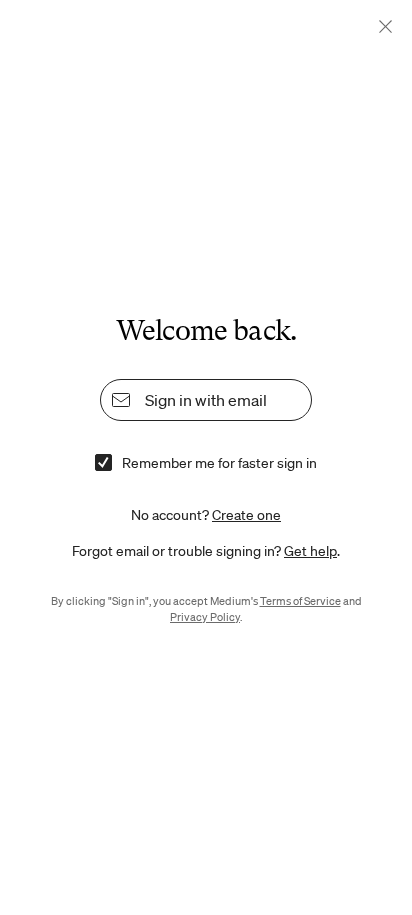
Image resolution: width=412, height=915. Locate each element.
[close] (385, 26)
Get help (310, 551)
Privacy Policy (205, 617)
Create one (246, 515)
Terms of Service (300, 601)
